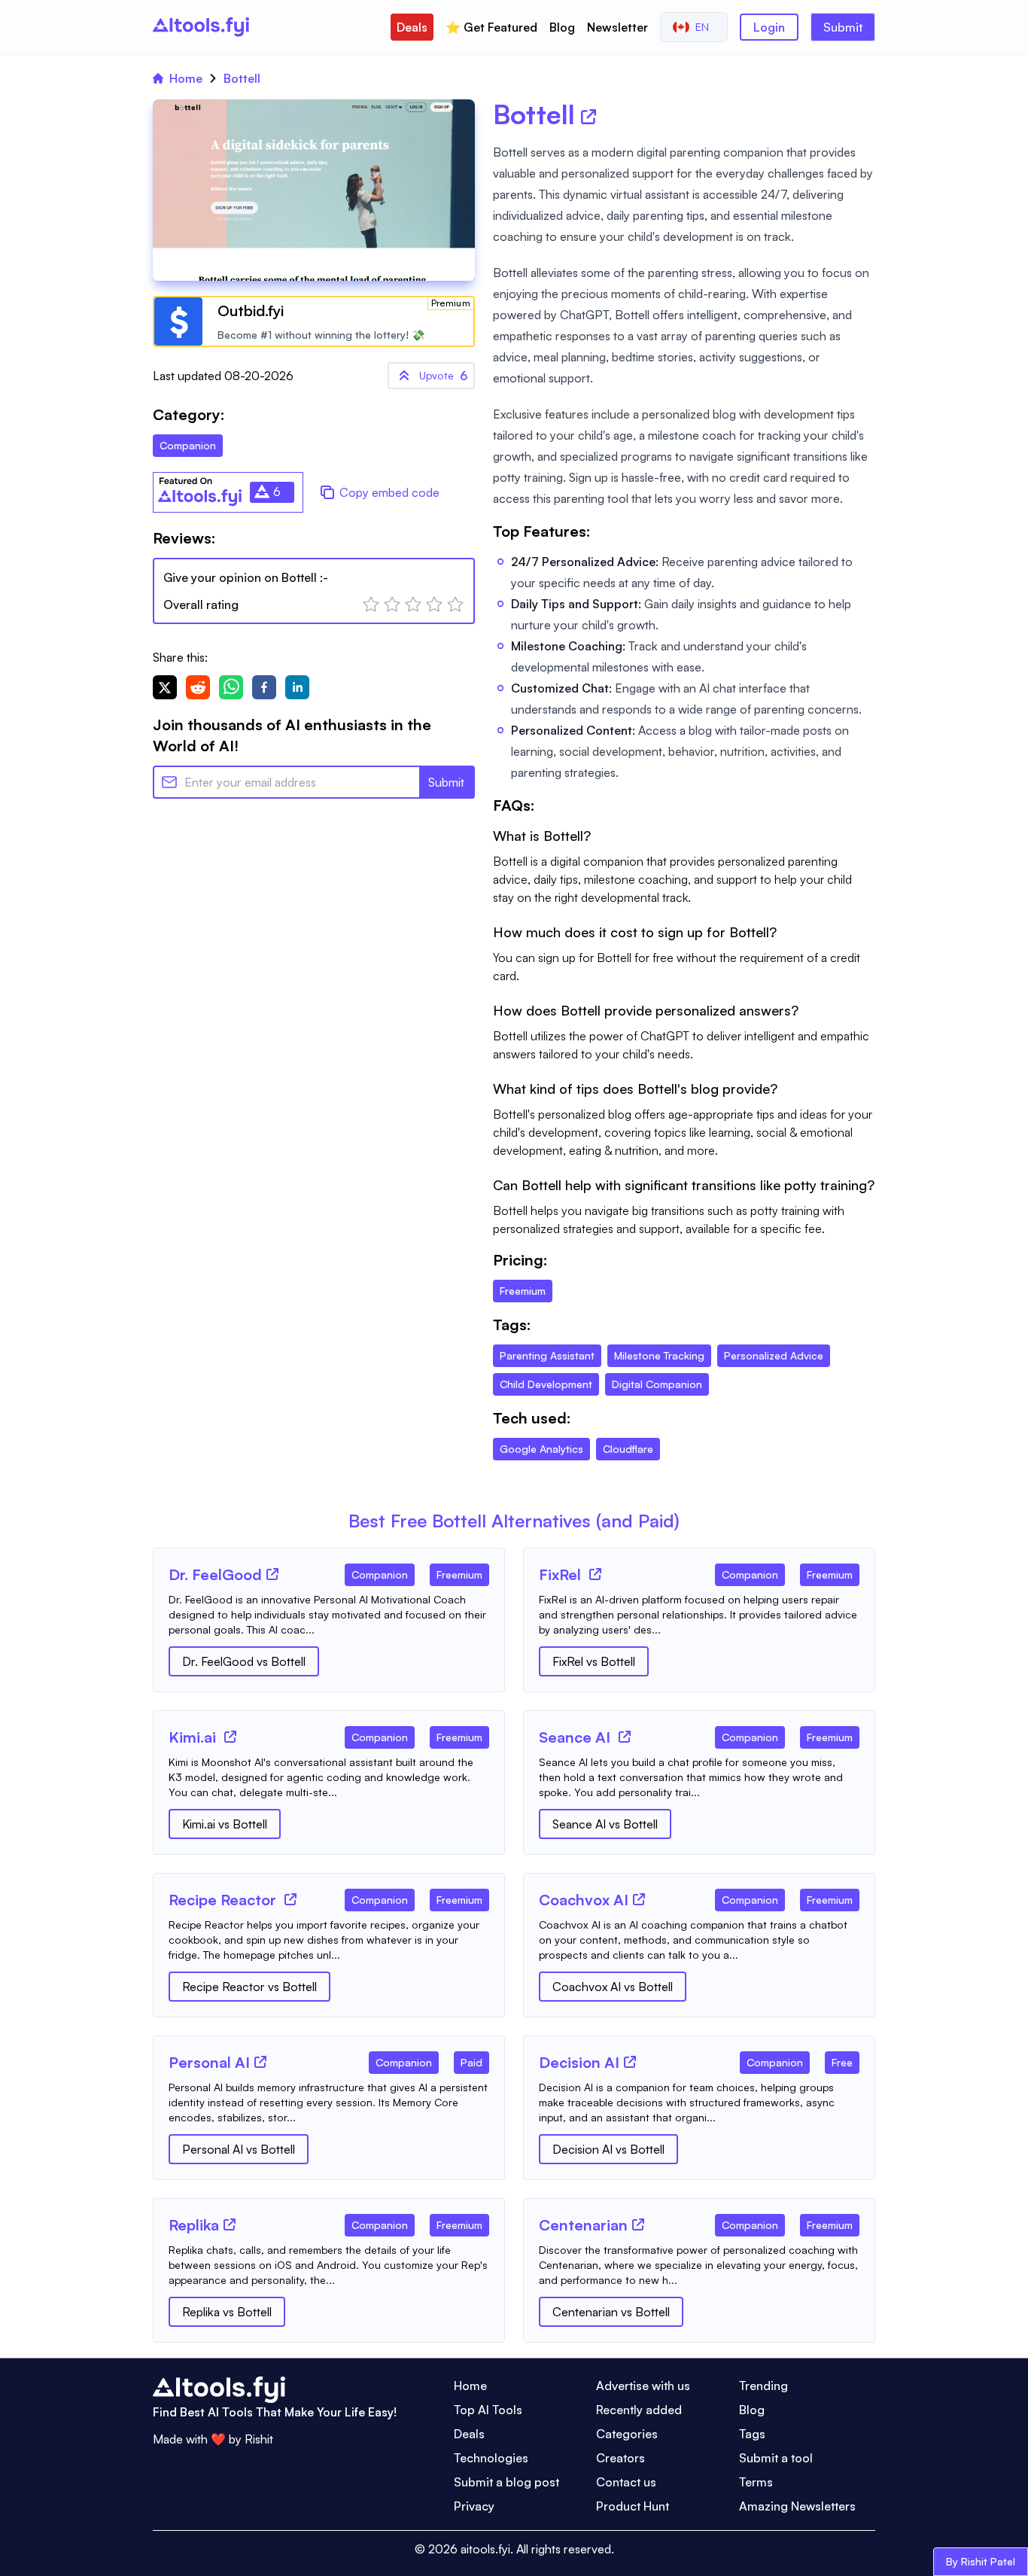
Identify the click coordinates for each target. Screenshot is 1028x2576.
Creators (620, 2458)
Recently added (639, 2410)
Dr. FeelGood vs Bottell (244, 1661)
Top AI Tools (488, 2410)
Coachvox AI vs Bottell (613, 1987)
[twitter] (165, 687)
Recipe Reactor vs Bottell (249, 1987)
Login (769, 27)
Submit (843, 27)
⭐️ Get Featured (491, 27)
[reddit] (198, 687)
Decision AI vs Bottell (608, 2149)
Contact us (626, 2482)
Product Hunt (633, 2506)
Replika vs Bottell (227, 2312)
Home (186, 78)
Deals (412, 27)
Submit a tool (776, 2458)
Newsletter (617, 27)
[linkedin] (297, 687)
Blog (562, 27)
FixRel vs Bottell (594, 1661)
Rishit (259, 2439)
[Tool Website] (272, 1574)
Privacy (474, 2506)
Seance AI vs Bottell (605, 1824)
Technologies (491, 2458)
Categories (627, 2434)
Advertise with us (643, 2386)
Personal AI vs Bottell (239, 2149)
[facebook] (264, 687)
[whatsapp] (231, 687)
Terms (756, 2482)
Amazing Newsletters (797, 2506)
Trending (763, 2386)
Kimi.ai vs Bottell (225, 1824)
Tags (752, 2434)
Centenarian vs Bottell (611, 2312)
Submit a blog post (506, 2482)
